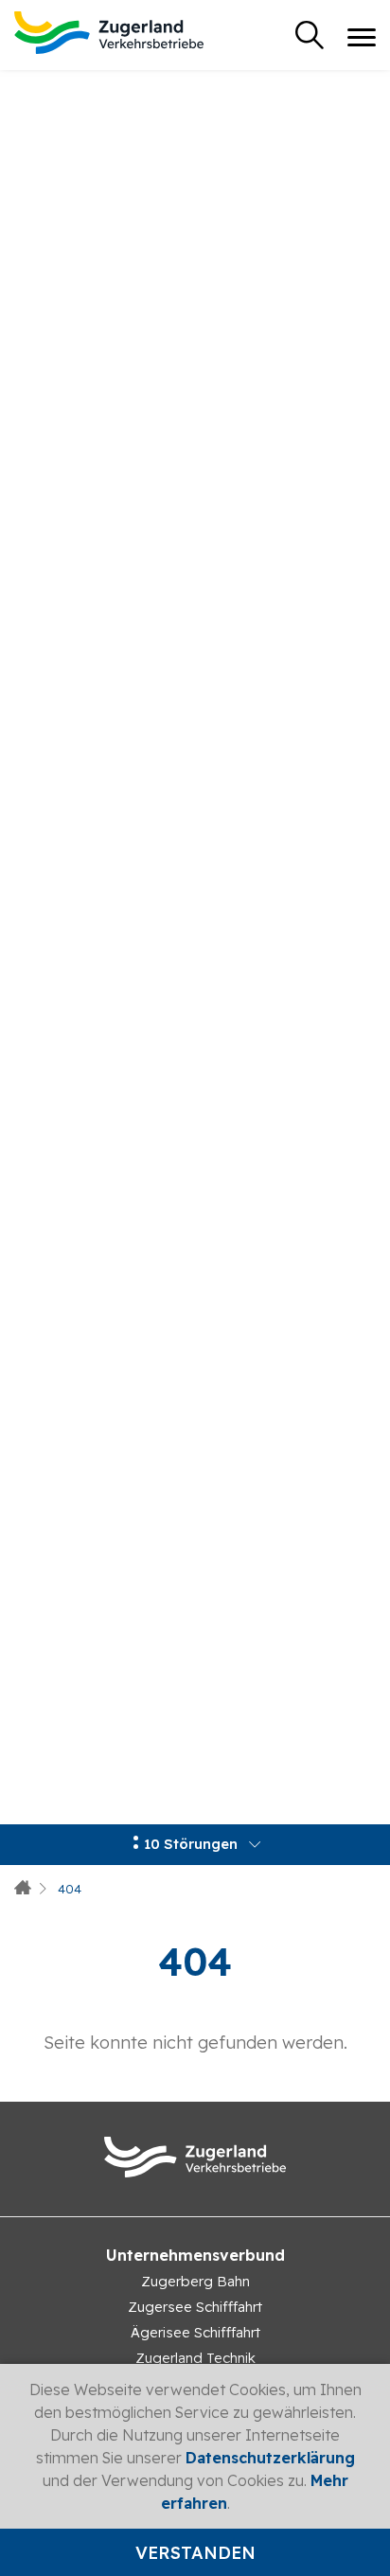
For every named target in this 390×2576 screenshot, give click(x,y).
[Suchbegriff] (310, 35)
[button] (195, 1845)
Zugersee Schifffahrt (195, 2307)
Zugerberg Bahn (195, 2281)
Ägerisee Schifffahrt (195, 2332)
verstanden (195, 2553)
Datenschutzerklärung (270, 2458)
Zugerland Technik (195, 2358)
